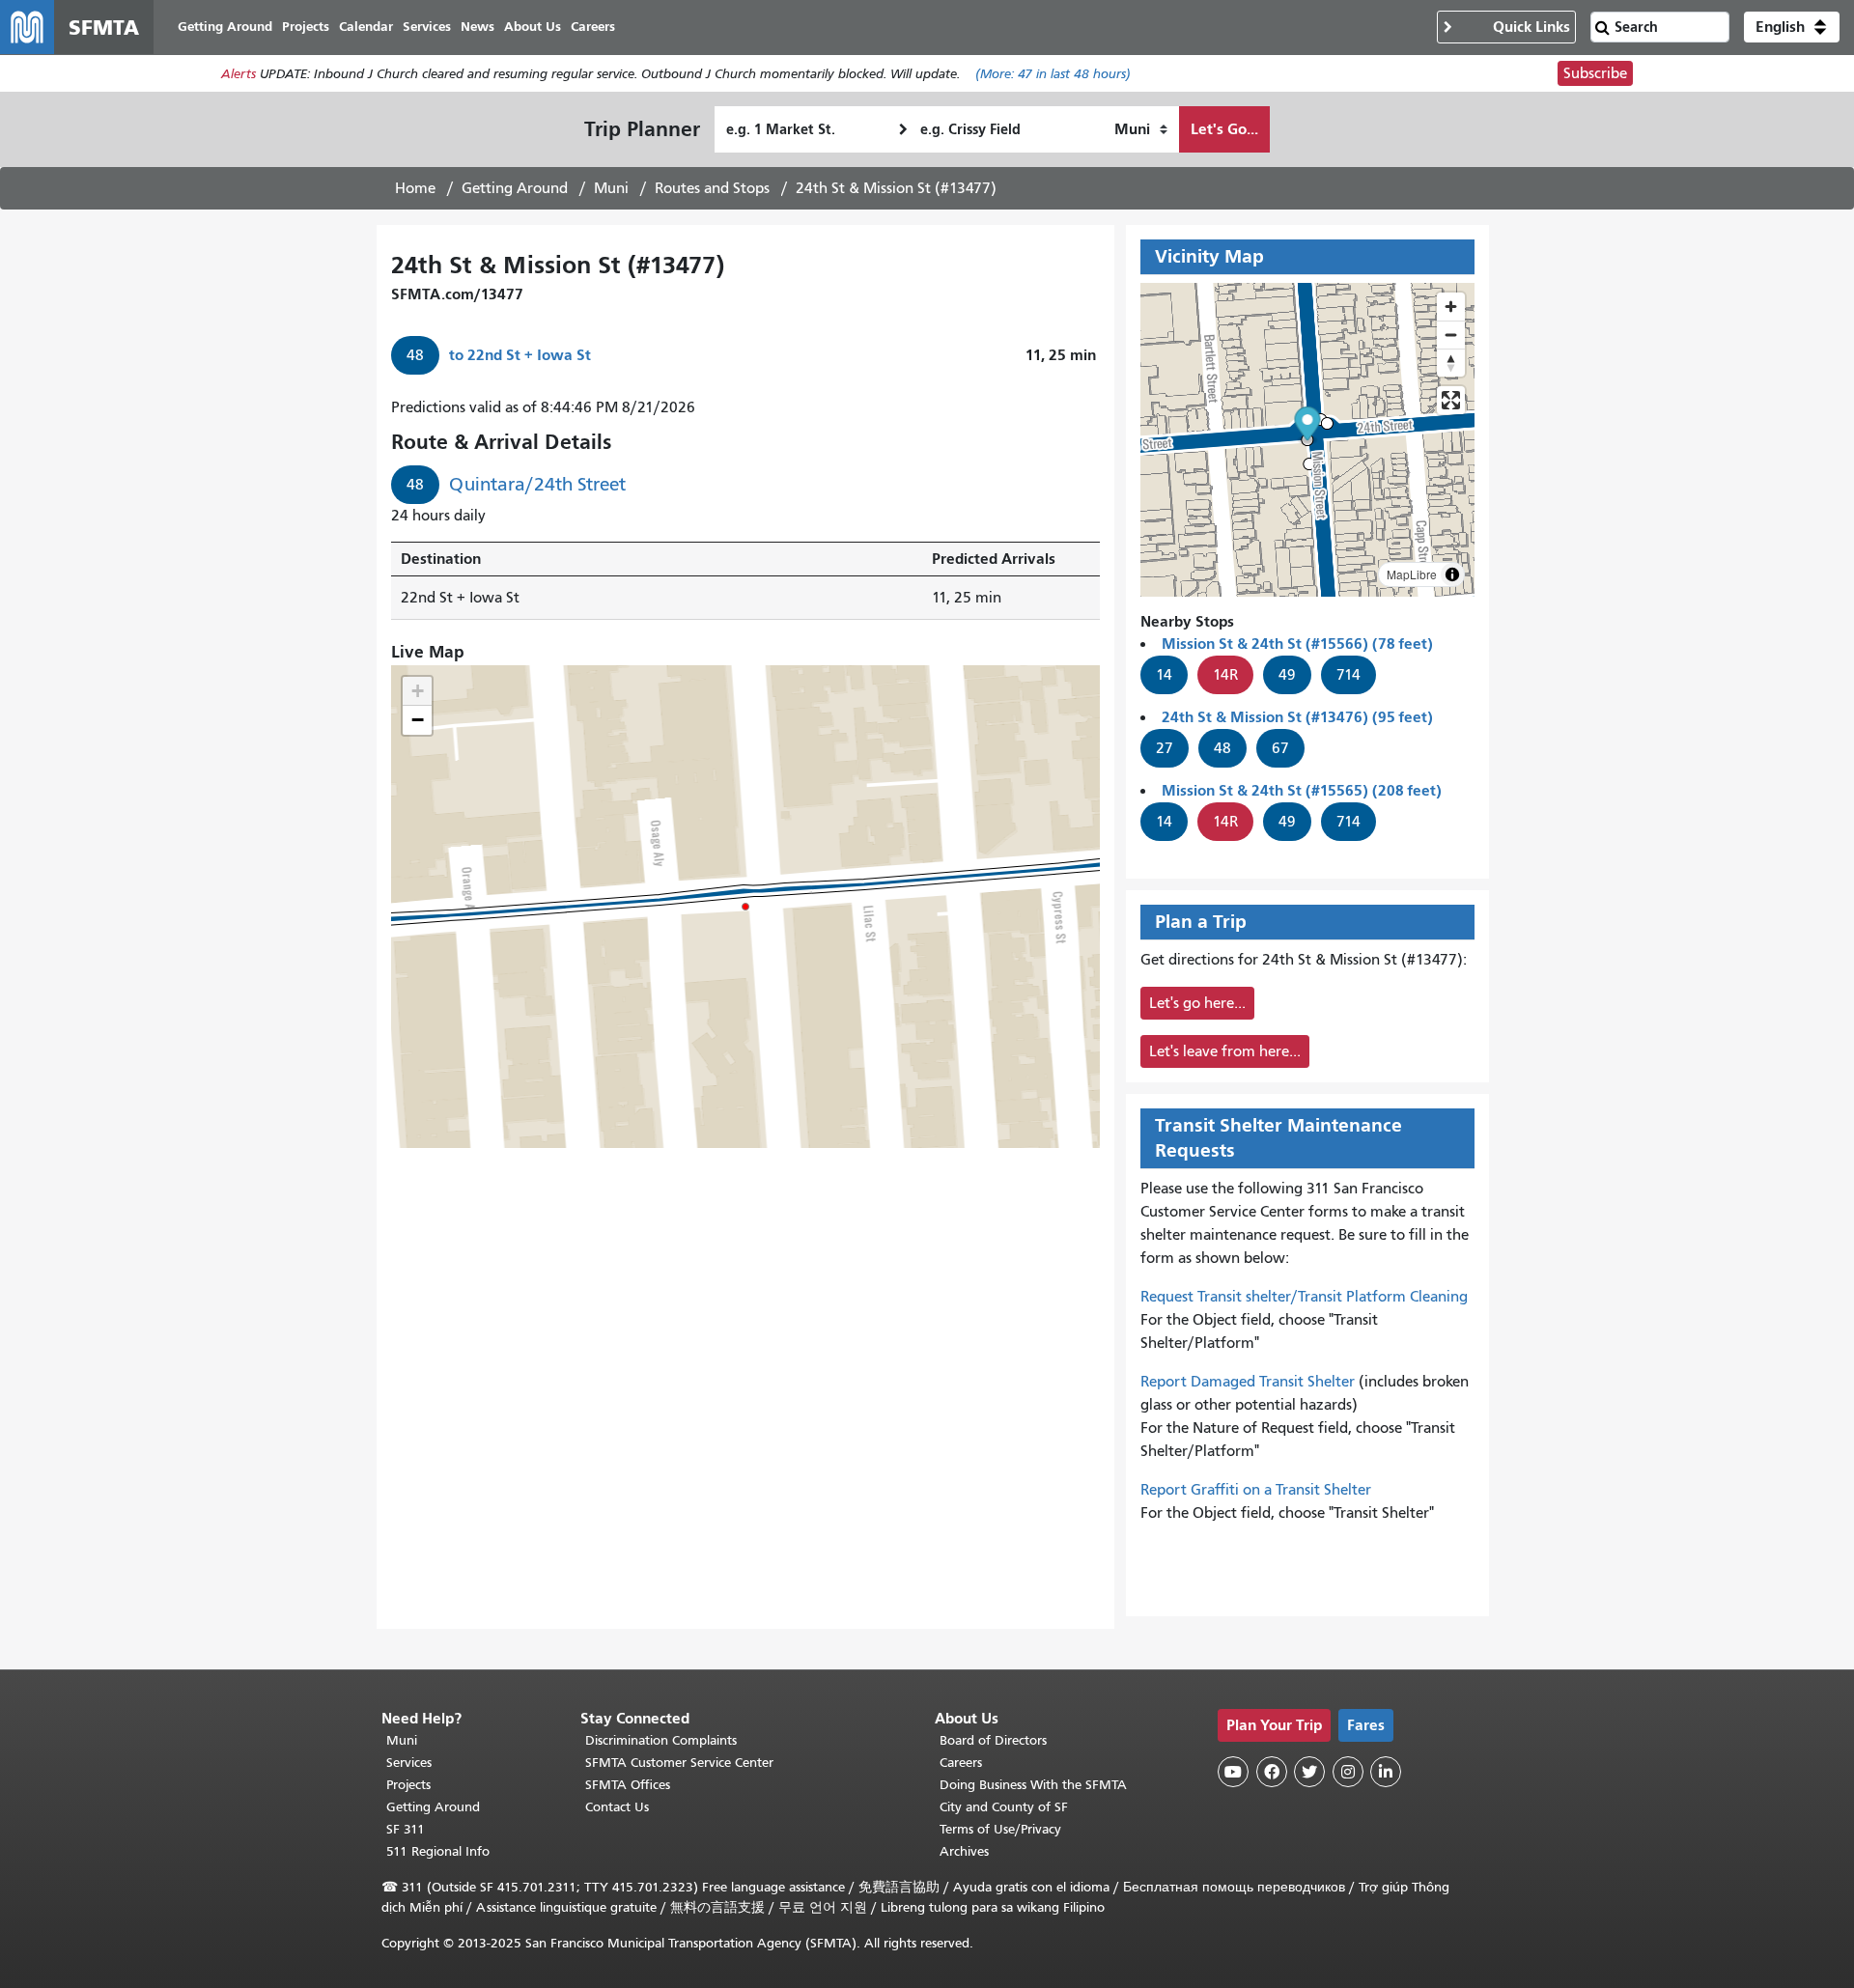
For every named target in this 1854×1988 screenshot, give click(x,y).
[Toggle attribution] (1452, 574)
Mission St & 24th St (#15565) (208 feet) (1302, 790)
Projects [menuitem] (306, 27)
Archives (964, 1851)
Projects (408, 1785)
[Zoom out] (1451, 335)
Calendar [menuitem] (366, 27)
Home (415, 188)
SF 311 (406, 1829)
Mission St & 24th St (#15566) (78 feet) (1297, 644)
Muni (611, 188)
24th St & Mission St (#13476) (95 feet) (1297, 717)
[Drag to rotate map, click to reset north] (1451, 363)
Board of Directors (993, 1740)
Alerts (239, 74)
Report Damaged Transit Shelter (1248, 1382)
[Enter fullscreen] (1451, 400)
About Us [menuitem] (533, 27)
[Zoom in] (1451, 307)
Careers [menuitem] (593, 27)
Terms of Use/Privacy (1000, 1829)
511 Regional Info (438, 1851)
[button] (1792, 27)
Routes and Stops (712, 188)
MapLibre (1412, 574)
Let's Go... (1224, 129)
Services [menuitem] (427, 27)
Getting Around (515, 188)
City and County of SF (1004, 1807)
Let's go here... (1197, 1003)
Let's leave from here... (1225, 1051)
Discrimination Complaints (661, 1740)
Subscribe (1595, 73)
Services (409, 1763)
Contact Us (617, 1807)
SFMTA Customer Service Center (679, 1763)
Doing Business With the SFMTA (1033, 1785)
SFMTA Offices (628, 1785)
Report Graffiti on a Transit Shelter (1256, 1490)
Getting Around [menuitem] (225, 27)
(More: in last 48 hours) (1053, 74)
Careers (961, 1763)
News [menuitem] (478, 27)
